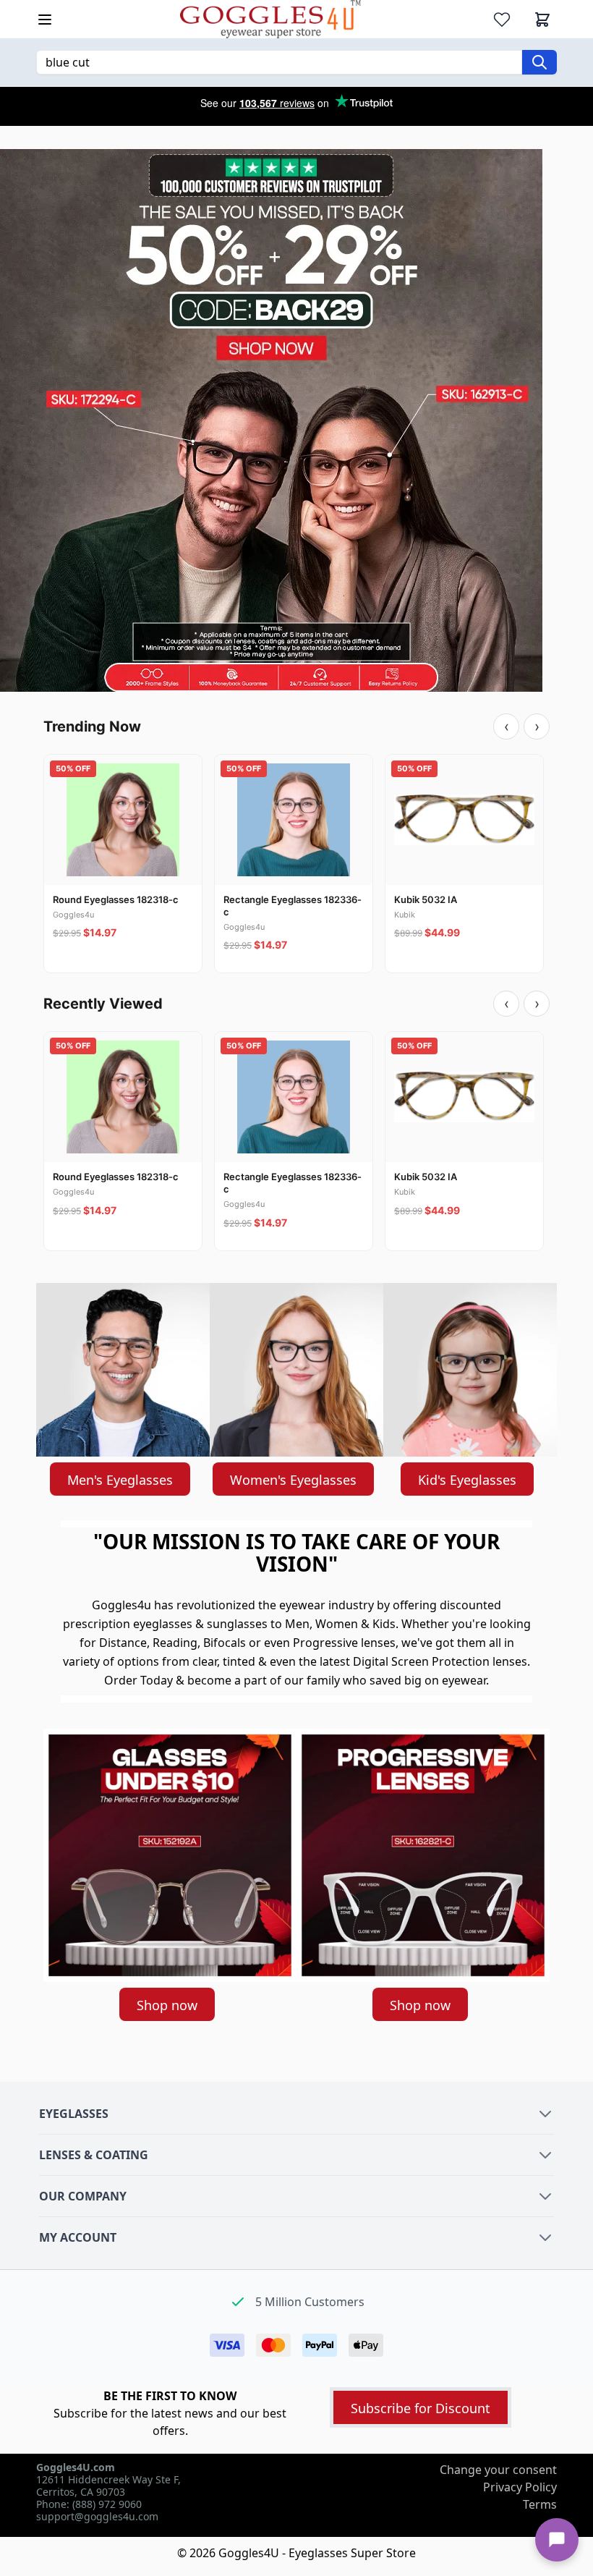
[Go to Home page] (270, 19)
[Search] (539, 62)
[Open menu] (45, 20)
